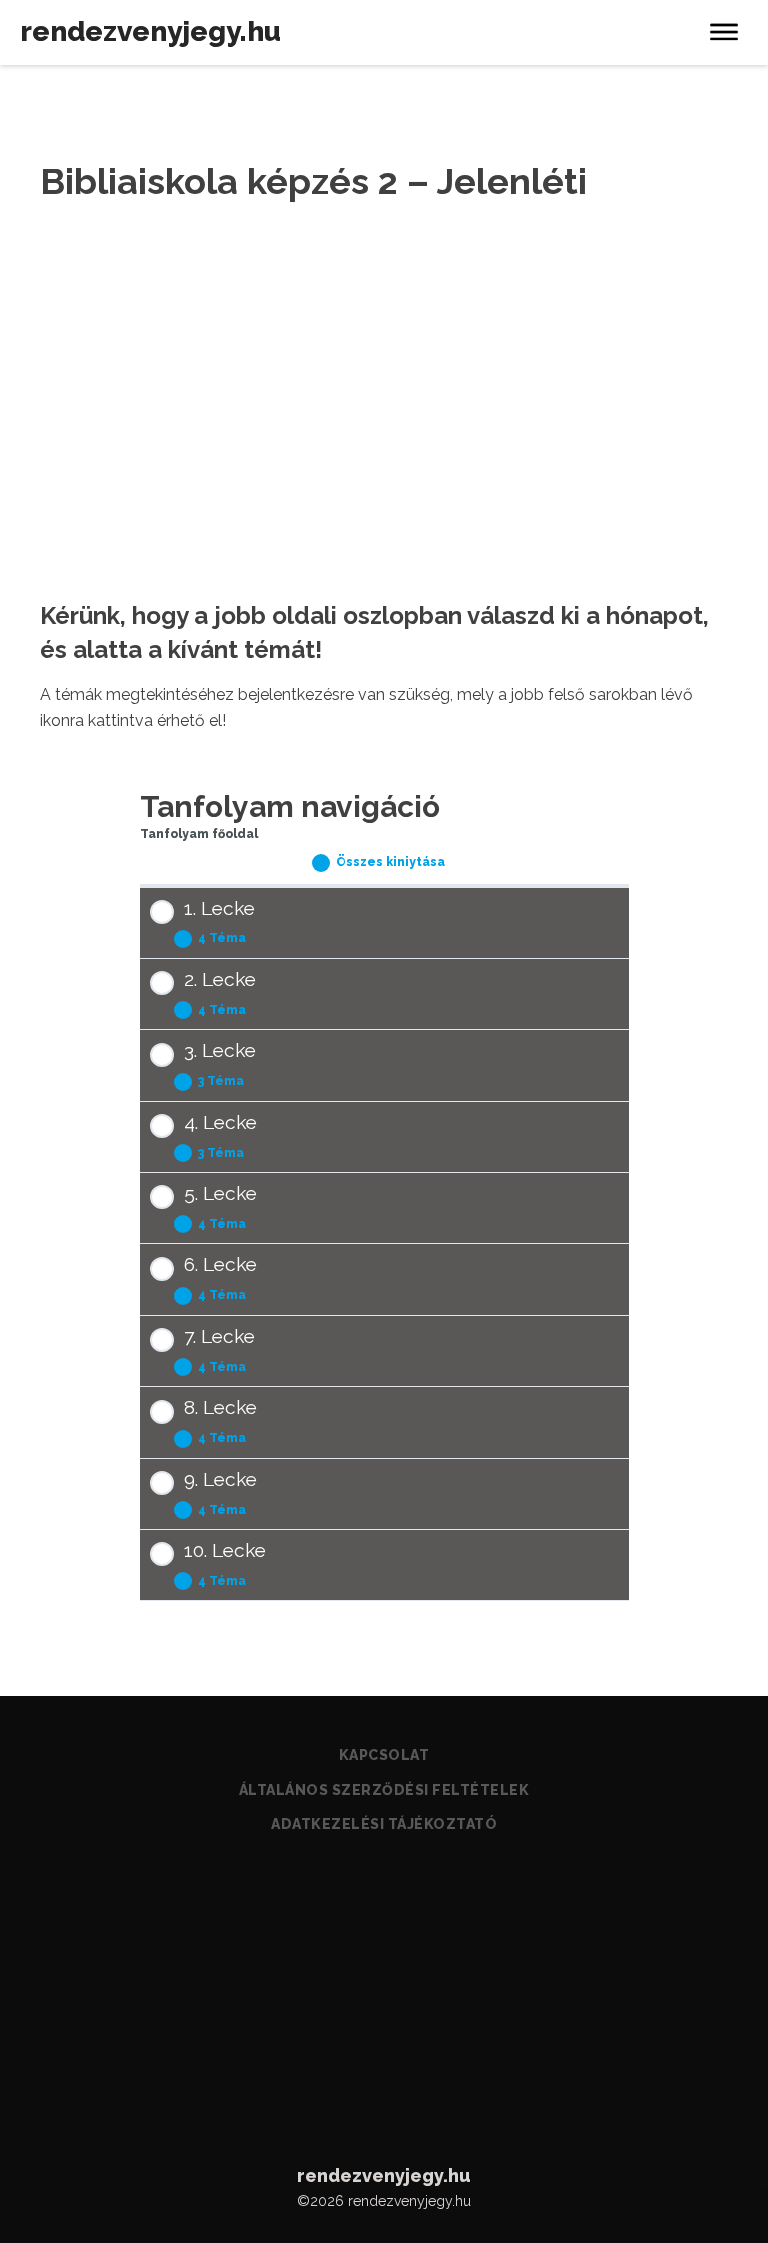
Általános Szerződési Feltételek (384, 1790)
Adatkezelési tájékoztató (384, 1824)
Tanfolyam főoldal (199, 834)
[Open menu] (724, 32)
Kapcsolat (384, 1755)
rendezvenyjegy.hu (150, 31)
